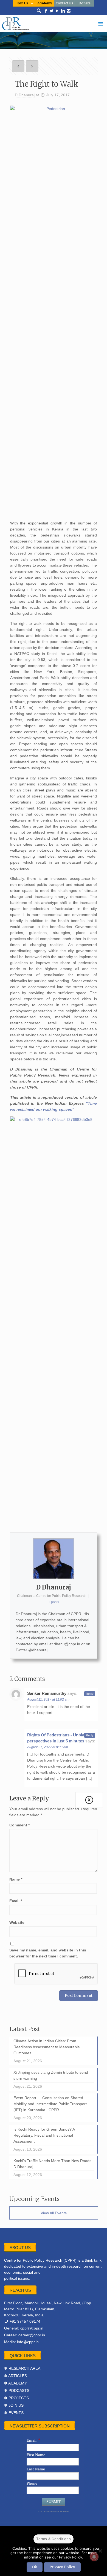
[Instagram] (69, 11)
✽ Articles (16, 2376)
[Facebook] (46, 11)
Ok (35, 2567)
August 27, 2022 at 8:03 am (48, 1747)
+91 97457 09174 (25, 2321)
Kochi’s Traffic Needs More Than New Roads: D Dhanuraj (53, 2164)
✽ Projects (16, 2398)
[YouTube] (57, 11)
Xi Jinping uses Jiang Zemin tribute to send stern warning (51, 2075)
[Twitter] (51, 11)
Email (16, 1901)
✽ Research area (22, 2368)
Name (16, 1879)
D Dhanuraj (25, 95)
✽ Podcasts (17, 2391)
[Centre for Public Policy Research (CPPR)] (54, 24)
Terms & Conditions (54, 2539)
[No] (100, 2551)
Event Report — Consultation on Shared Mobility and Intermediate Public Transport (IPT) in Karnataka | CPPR (50, 2104)
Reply (90, 1694)
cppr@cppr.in (32, 2328)
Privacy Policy (62, 2567)
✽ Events (14, 2413)
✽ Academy (16, 2383)
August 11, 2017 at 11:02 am (48, 1699)
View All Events (54, 2213)
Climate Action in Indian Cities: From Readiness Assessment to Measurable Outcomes (47, 2047)
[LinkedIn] (63, 11)
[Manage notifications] (94, 2557)
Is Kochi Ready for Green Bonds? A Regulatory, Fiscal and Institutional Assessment (44, 2135)
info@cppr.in (28, 2342)
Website (17, 1922)
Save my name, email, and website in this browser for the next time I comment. (48, 1953)
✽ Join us (14, 2405)
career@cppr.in (32, 2335)
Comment (19, 1825)
